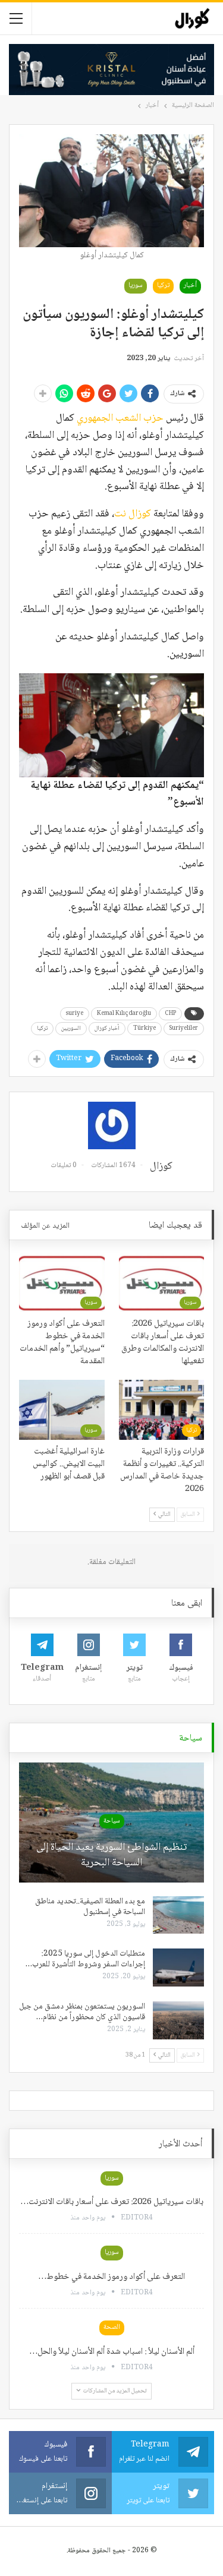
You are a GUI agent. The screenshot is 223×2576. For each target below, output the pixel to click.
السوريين (71, 1028)
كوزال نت (133, 514)
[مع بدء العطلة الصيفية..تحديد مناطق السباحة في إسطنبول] (178, 1915)
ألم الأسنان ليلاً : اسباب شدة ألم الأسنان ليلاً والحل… (112, 2352)
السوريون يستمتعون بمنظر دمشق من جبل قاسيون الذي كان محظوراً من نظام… (82, 2012)
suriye (75, 1013)
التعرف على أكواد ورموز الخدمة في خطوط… (111, 2277)
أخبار (190, 286)
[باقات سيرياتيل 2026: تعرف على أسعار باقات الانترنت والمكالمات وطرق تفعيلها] (162, 1282)
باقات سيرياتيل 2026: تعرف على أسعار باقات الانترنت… (112, 2202)
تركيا (163, 286)
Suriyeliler (184, 1028)
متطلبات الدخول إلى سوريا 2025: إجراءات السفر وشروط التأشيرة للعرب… (85, 1959)
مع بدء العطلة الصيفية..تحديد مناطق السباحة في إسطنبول (90, 1907)
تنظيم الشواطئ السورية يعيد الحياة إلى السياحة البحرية (111, 1855)
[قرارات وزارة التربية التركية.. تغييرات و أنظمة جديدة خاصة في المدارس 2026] (162, 1410)
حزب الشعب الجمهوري (119, 418)
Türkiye (145, 1028)
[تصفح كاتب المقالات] (111, 1125)
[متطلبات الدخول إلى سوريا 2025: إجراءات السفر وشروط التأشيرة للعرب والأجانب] (178, 1968)
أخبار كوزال (107, 1028)
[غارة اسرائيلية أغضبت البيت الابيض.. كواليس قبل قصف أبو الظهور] (62, 1410)
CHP (170, 1013)
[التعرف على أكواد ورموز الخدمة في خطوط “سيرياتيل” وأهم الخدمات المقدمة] (62, 1282)
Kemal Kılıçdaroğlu (124, 1013)
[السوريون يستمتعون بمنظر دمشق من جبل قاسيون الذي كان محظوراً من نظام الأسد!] (178, 2020)
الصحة (112, 2327)
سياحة (112, 1821)
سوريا (136, 286)
